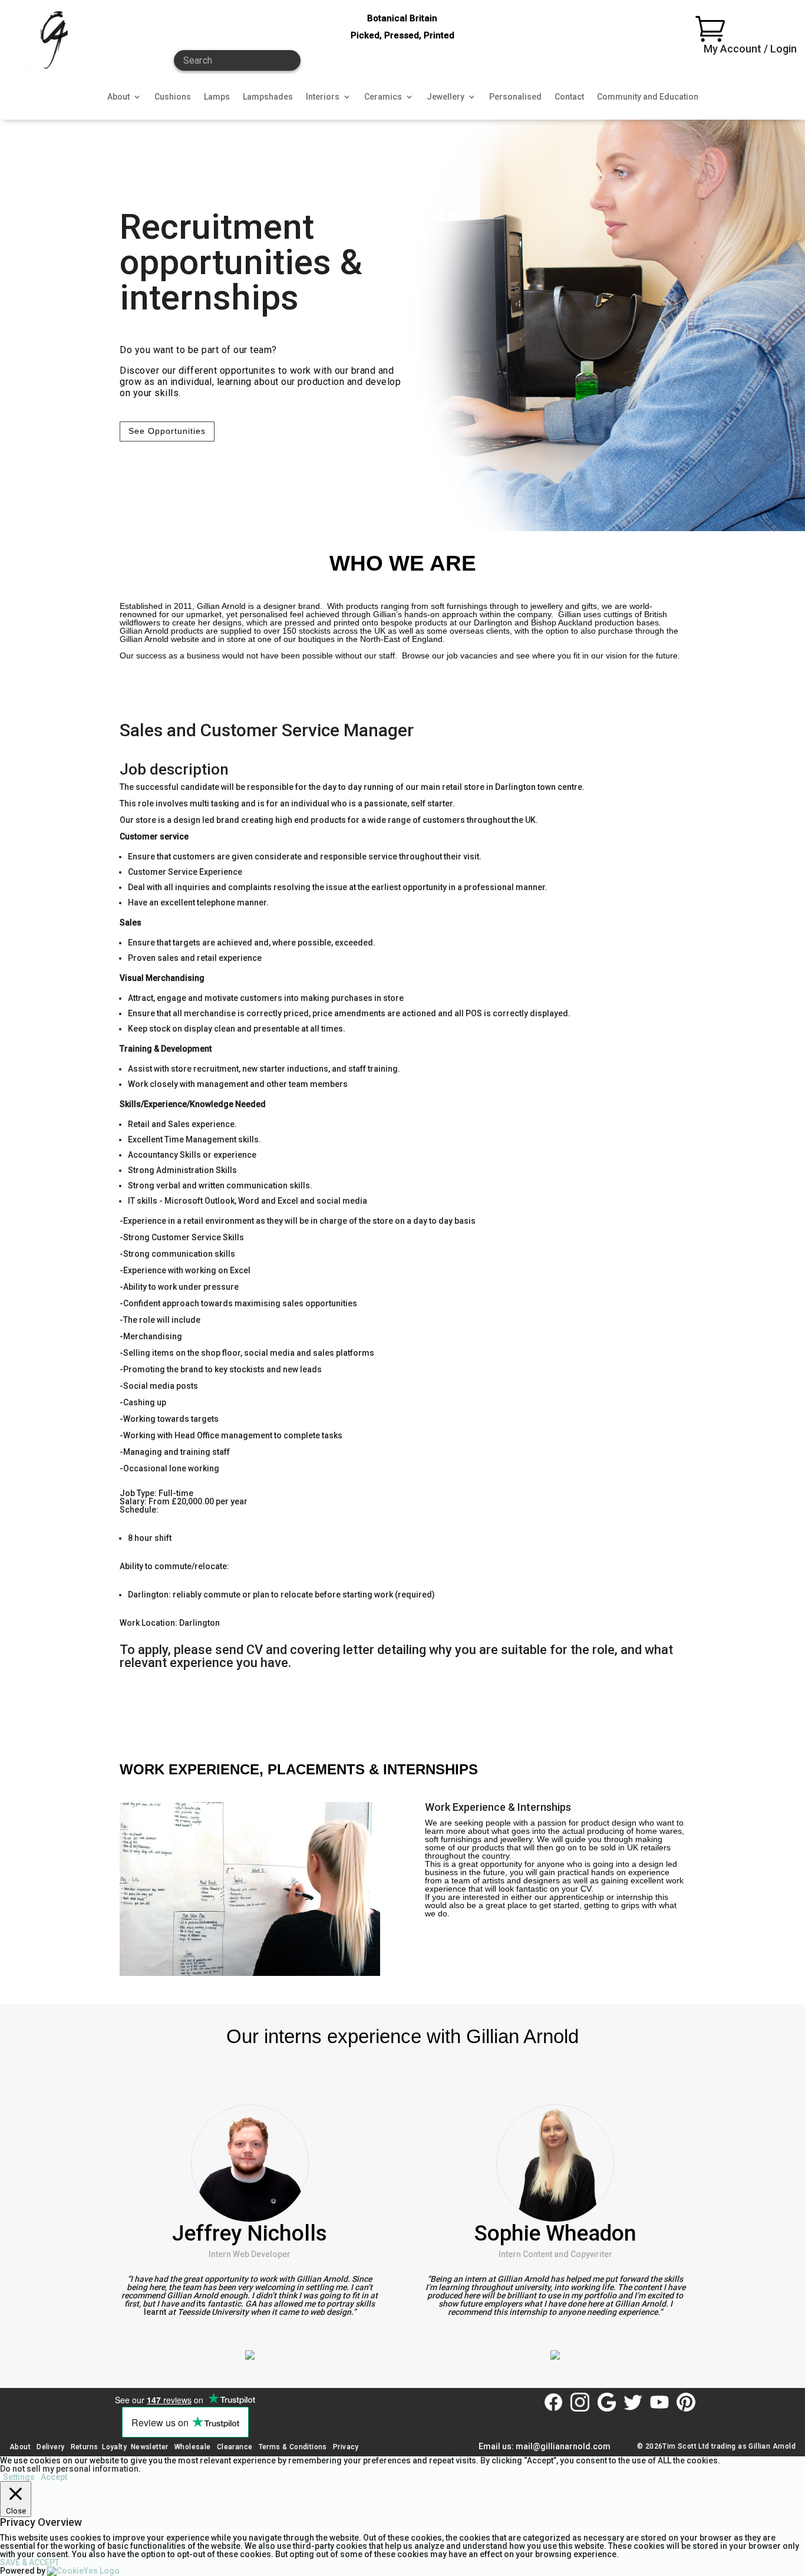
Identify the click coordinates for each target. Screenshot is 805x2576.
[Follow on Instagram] (580, 2402)
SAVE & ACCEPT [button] (30, 2562)
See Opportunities (167, 431)
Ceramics (383, 97)
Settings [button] (19, 2477)
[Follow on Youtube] (659, 2402)
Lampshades (268, 97)
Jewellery (446, 97)
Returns (85, 2447)
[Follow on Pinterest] (686, 2402)
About (118, 97)
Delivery (50, 2447)
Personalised (515, 97)
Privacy (346, 2447)
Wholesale (192, 2447)
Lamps (217, 97)
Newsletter (150, 2447)
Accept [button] (54, 2477)
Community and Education (648, 97)
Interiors (323, 97)
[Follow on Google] (606, 2402)
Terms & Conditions (293, 2447)
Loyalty (114, 2447)
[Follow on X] (633, 2402)
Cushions (173, 97)
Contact (569, 97)
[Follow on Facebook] (553, 2402)
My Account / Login (750, 49)
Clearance (235, 2447)
